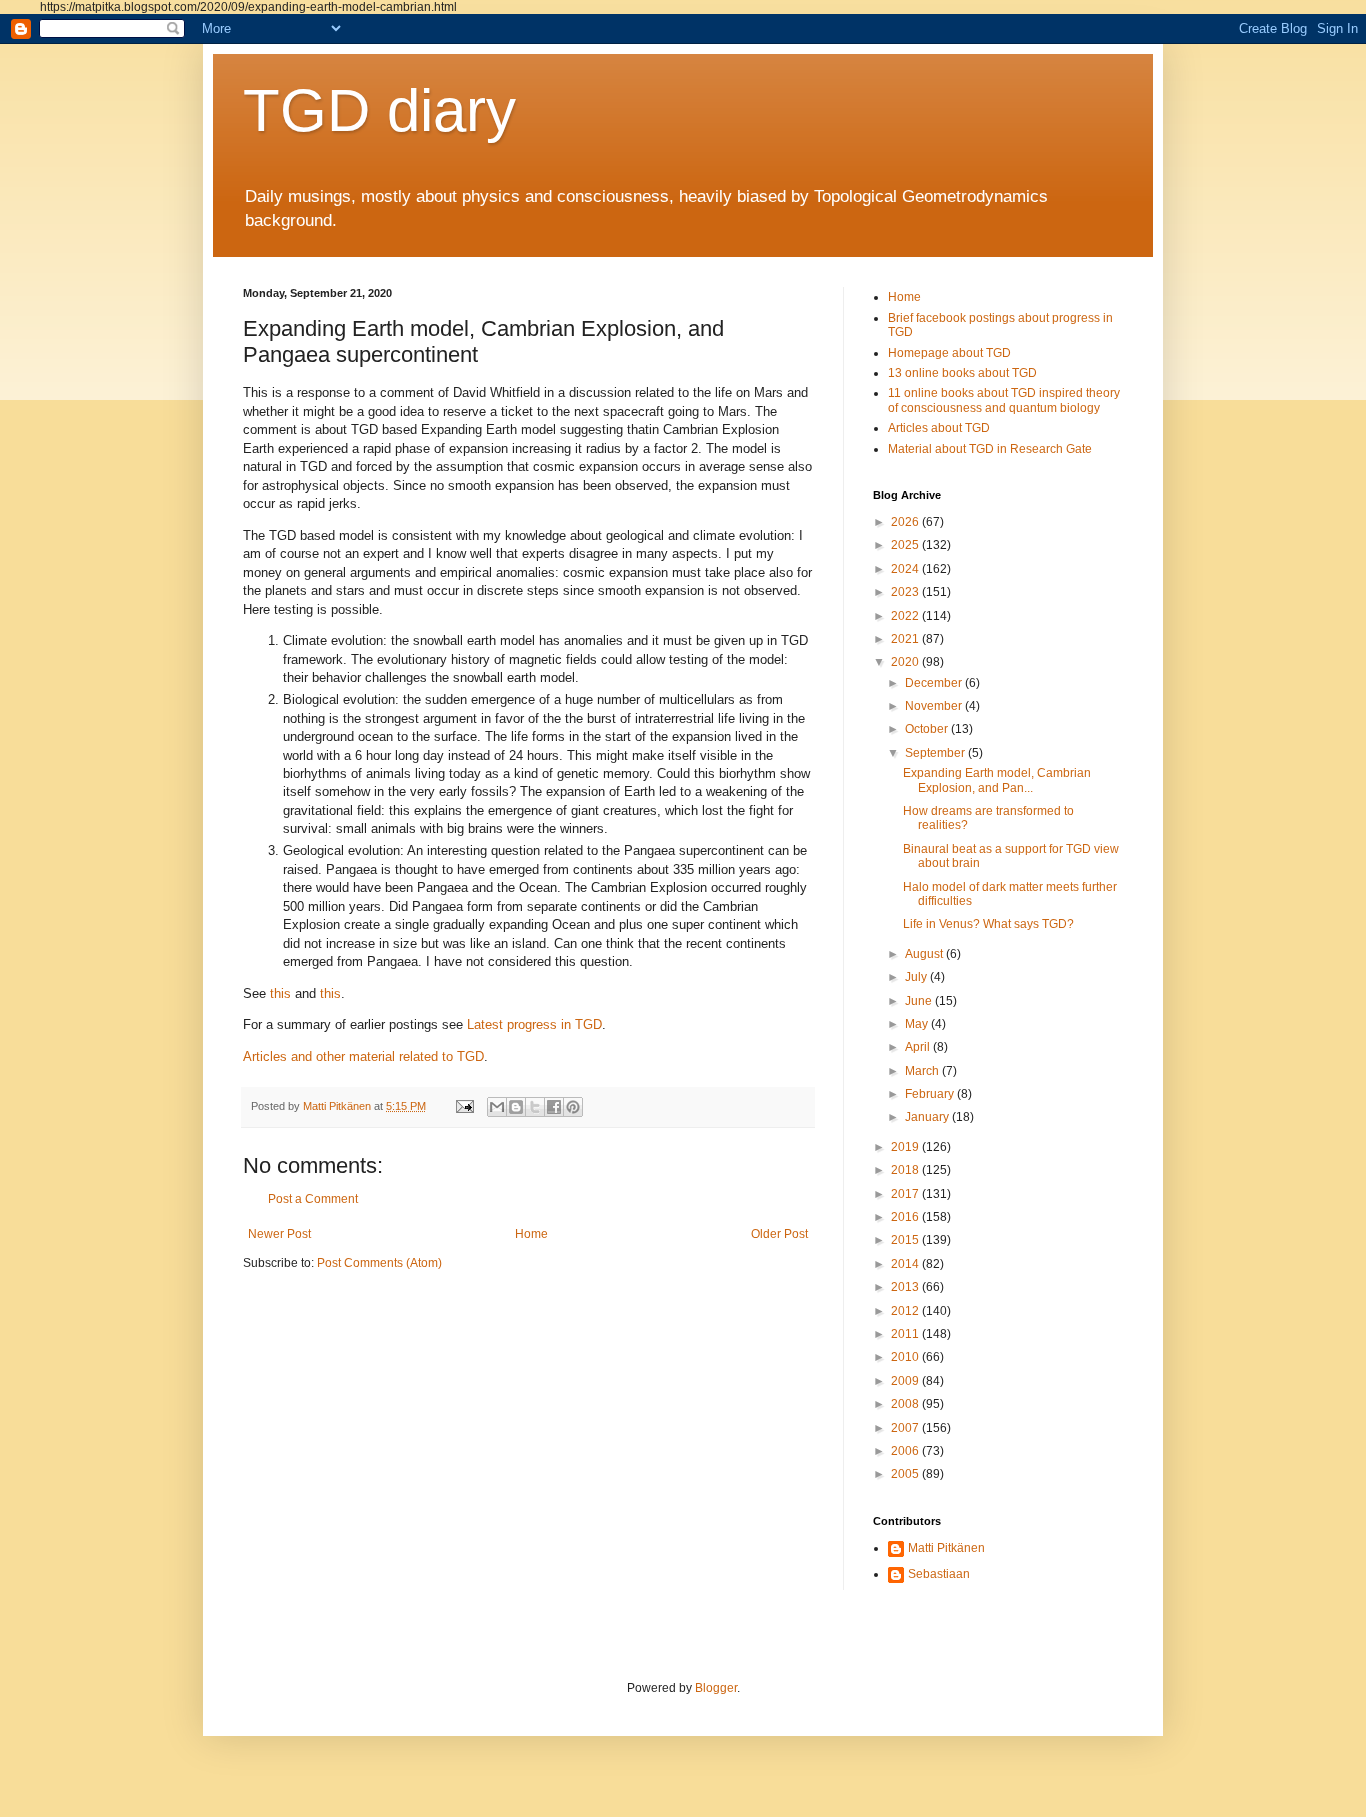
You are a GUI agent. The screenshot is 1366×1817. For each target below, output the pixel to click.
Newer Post (279, 1234)
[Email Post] (464, 1106)
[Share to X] (535, 1107)
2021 (906, 639)
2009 (906, 1381)
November (935, 706)
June (920, 1001)
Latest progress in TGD (534, 1024)
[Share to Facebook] (554, 1107)
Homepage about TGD (949, 353)
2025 (906, 545)
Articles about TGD (939, 428)
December (935, 683)
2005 (906, 1474)
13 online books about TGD (962, 373)
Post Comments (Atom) (379, 1263)
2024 (906, 569)
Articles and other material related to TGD (363, 1056)
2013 (906, 1287)
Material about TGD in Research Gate (990, 449)
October (928, 729)
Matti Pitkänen (946, 1548)
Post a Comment (313, 1199)
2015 (906, 1240)
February (931, 1094)
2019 (906, 1147)
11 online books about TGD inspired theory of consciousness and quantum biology (1004, 400)
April (919, 1047)
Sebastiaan (939, 1574)
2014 (906, 1264)
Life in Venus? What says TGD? (988, 924)
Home (531, 1234)
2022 (906, 616)
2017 (906, 1194)
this (280, 993)
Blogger (716, 1688)
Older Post (779, 1234)
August (925, 954)
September (936, 753)
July (917, 977)
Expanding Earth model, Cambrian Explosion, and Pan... (997, 780)
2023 (906, 592)
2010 (906, 1357)
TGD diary (379, 110)
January (928, 1117)
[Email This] (497, 1107)
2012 (906, 1311)
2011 (906, 1334)
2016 (906, 1217)
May (918, 1024)
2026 (906, 522)
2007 (906, 1428)
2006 (906, 1451)
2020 (906, 662)
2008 (906, 1404)
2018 (906, 1170)
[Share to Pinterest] (573, 1107)
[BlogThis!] (516, 1107)
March (923, 1071)
